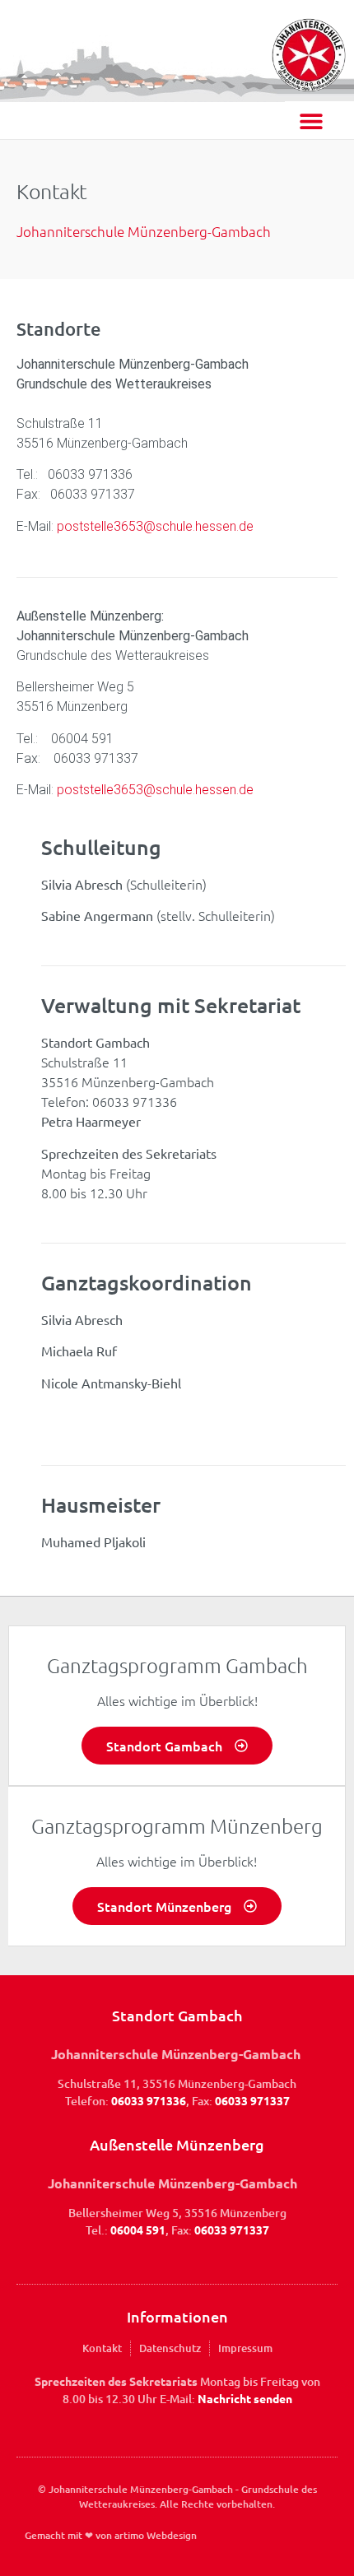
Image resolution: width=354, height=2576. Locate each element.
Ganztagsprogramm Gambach (177, 1665)
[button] (311, 121)
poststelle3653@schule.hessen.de (154, 526)
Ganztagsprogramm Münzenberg (177, 1825)
